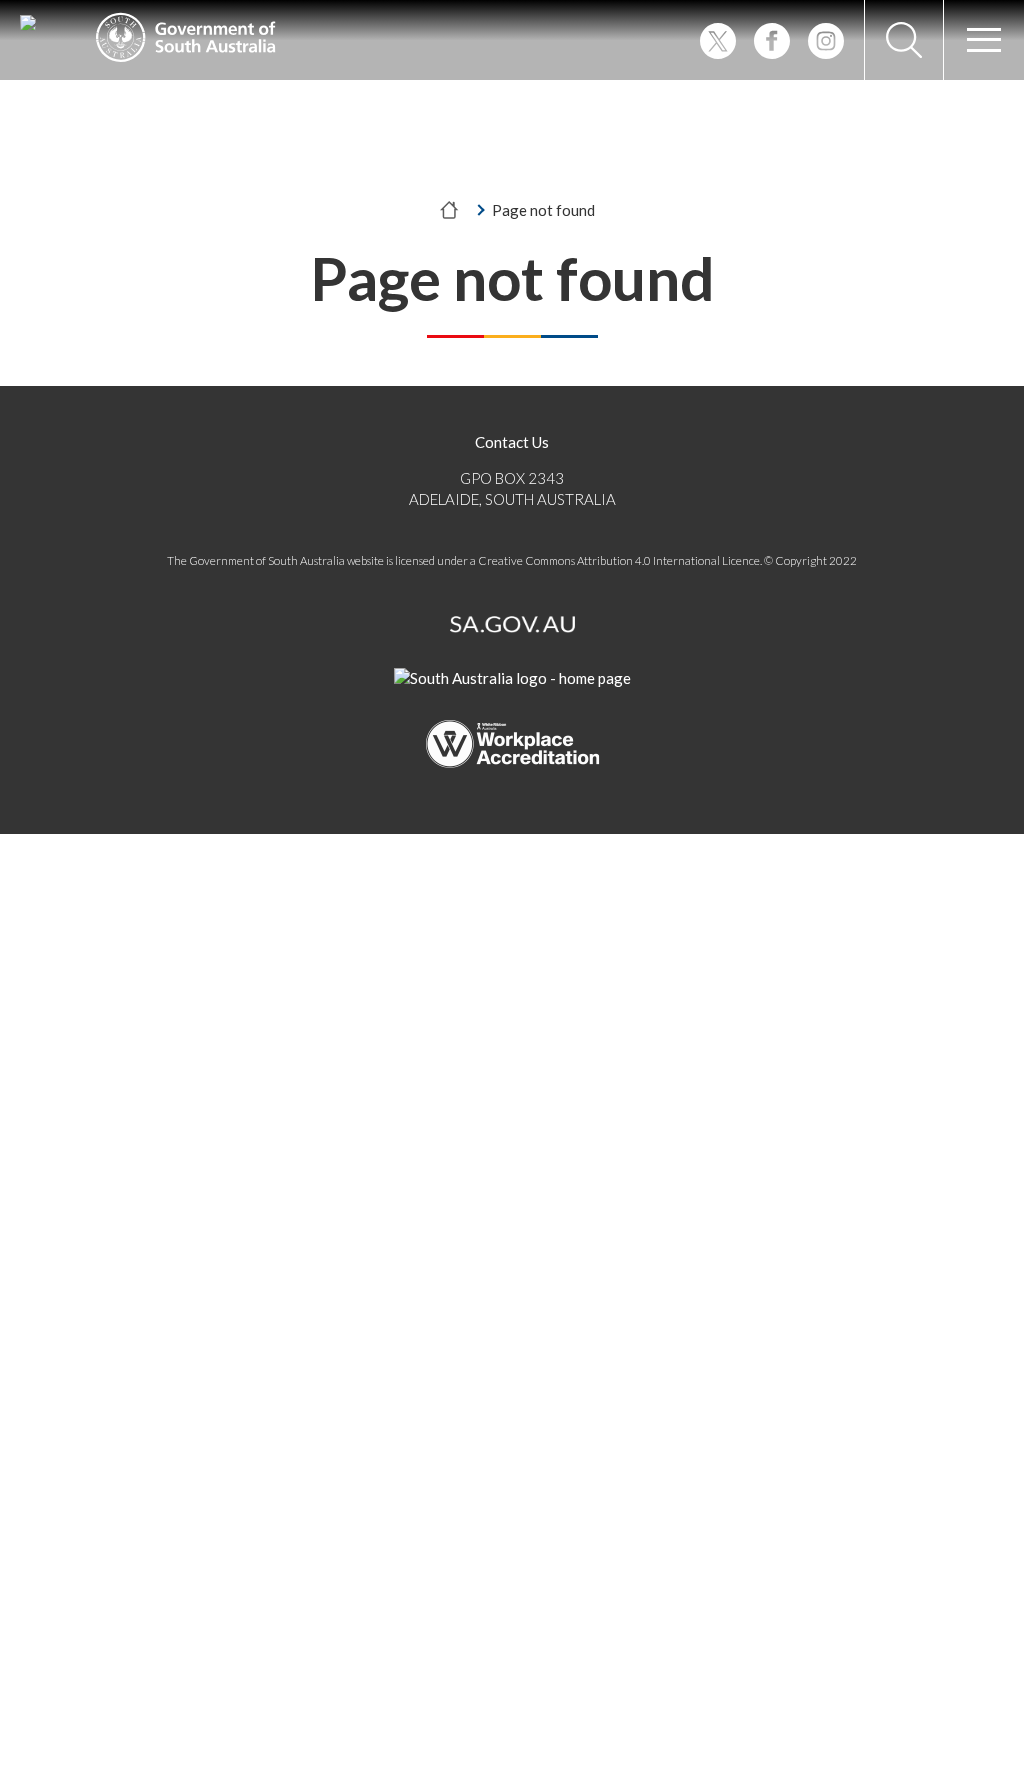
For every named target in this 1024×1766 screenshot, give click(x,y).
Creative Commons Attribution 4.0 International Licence (619, 560)
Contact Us (512, 442)
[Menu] (984, 40)
